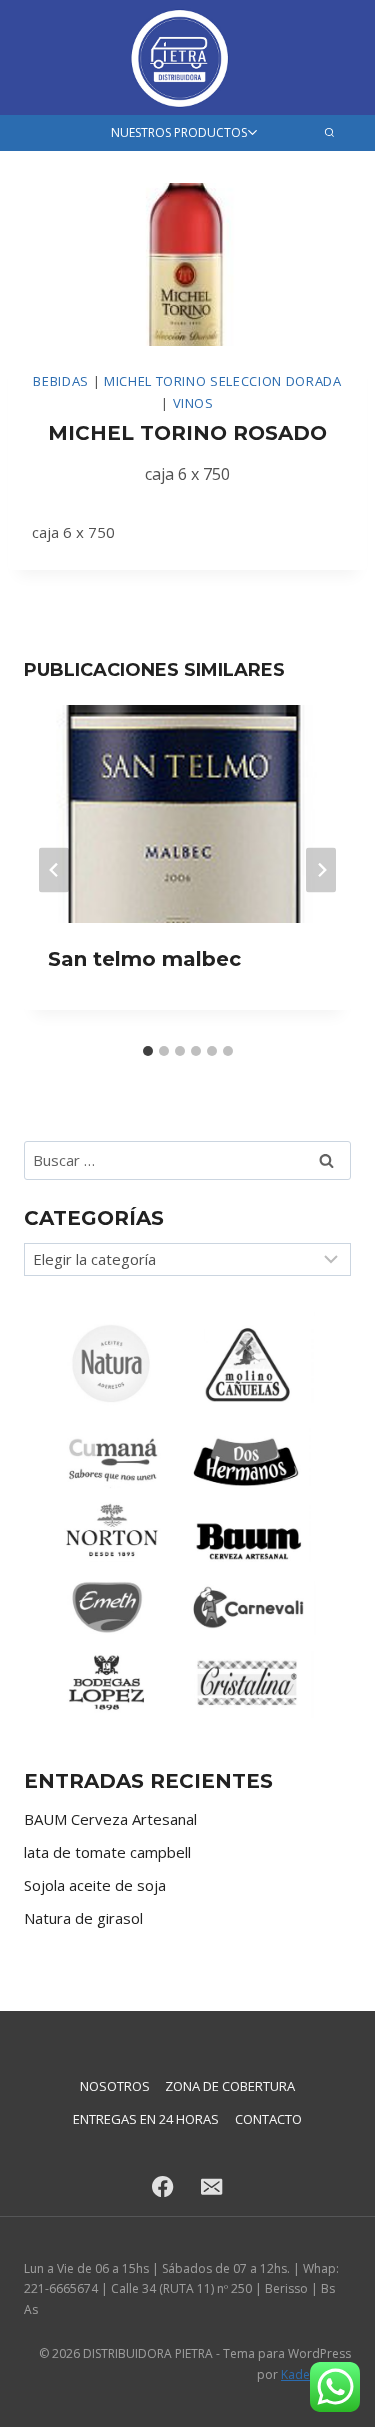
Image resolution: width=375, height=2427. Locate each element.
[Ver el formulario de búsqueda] (329, 132)
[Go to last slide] (54, 869)
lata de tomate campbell (107, 1852)
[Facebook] (163, 2186)
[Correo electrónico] (212, 2186)
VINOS (193, 403)
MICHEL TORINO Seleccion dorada (223, 381)
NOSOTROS (115, 2086)
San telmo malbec (144, 959)
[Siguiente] (321, 869)
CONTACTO (268, 2119)
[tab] (148, 1051)
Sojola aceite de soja (95, 1885)
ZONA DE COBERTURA (230, 2086)
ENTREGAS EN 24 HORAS (146, 2119)
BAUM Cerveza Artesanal (110, 1819)
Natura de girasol (83, 1918)
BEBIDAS (61, 381)
